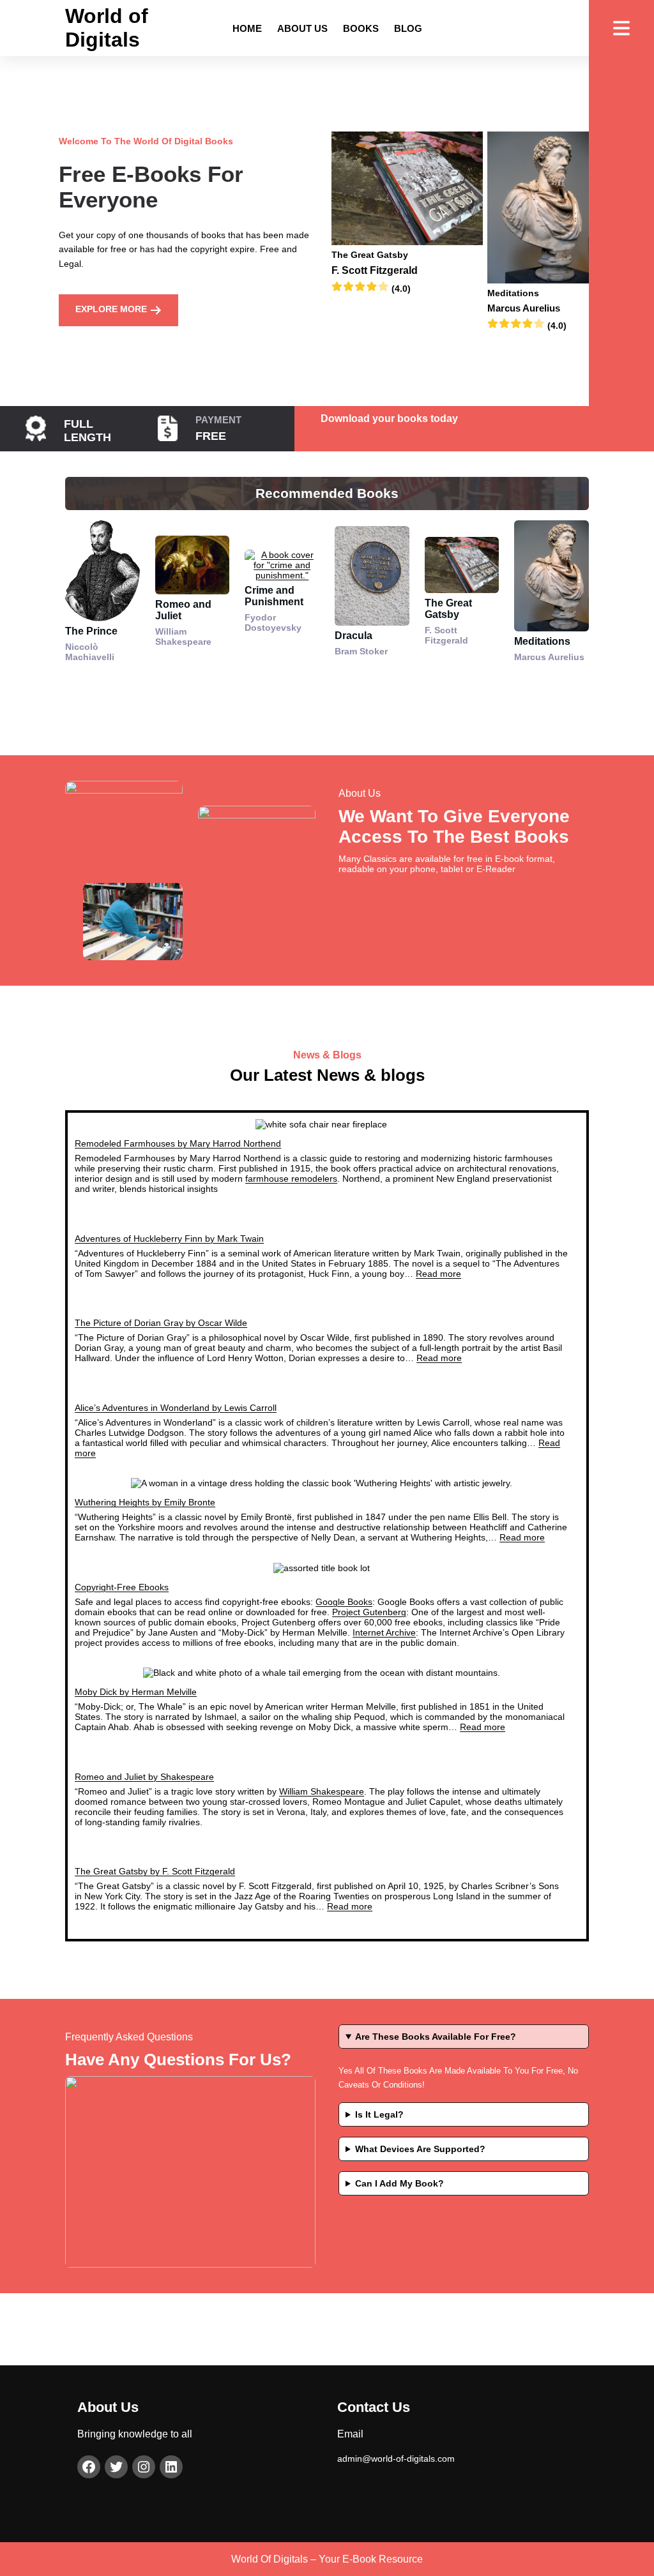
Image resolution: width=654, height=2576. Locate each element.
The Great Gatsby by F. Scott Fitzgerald (155, 1871)
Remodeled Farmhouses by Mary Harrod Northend (178, 1143)
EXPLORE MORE (112, 309)
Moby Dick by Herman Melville (136, 1692)
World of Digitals (107, 28)
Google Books (344, 1602)
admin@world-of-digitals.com (396, 2459)
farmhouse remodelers (291, 1179)
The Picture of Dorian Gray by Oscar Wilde (161, 1323)
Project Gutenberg (369, 1612)
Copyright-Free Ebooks (122, 1587)
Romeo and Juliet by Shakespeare (144, 1777)
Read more (438, 1274)
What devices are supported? (420, 2149)
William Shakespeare (322, 1791)
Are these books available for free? (436, 2037)
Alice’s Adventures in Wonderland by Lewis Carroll (176, 1408)
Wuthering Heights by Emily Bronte (145, 1502)
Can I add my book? (399, 2183)
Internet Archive (384, 1632)
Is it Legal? (379, 2114)
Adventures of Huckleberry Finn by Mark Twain (169, 1239)
